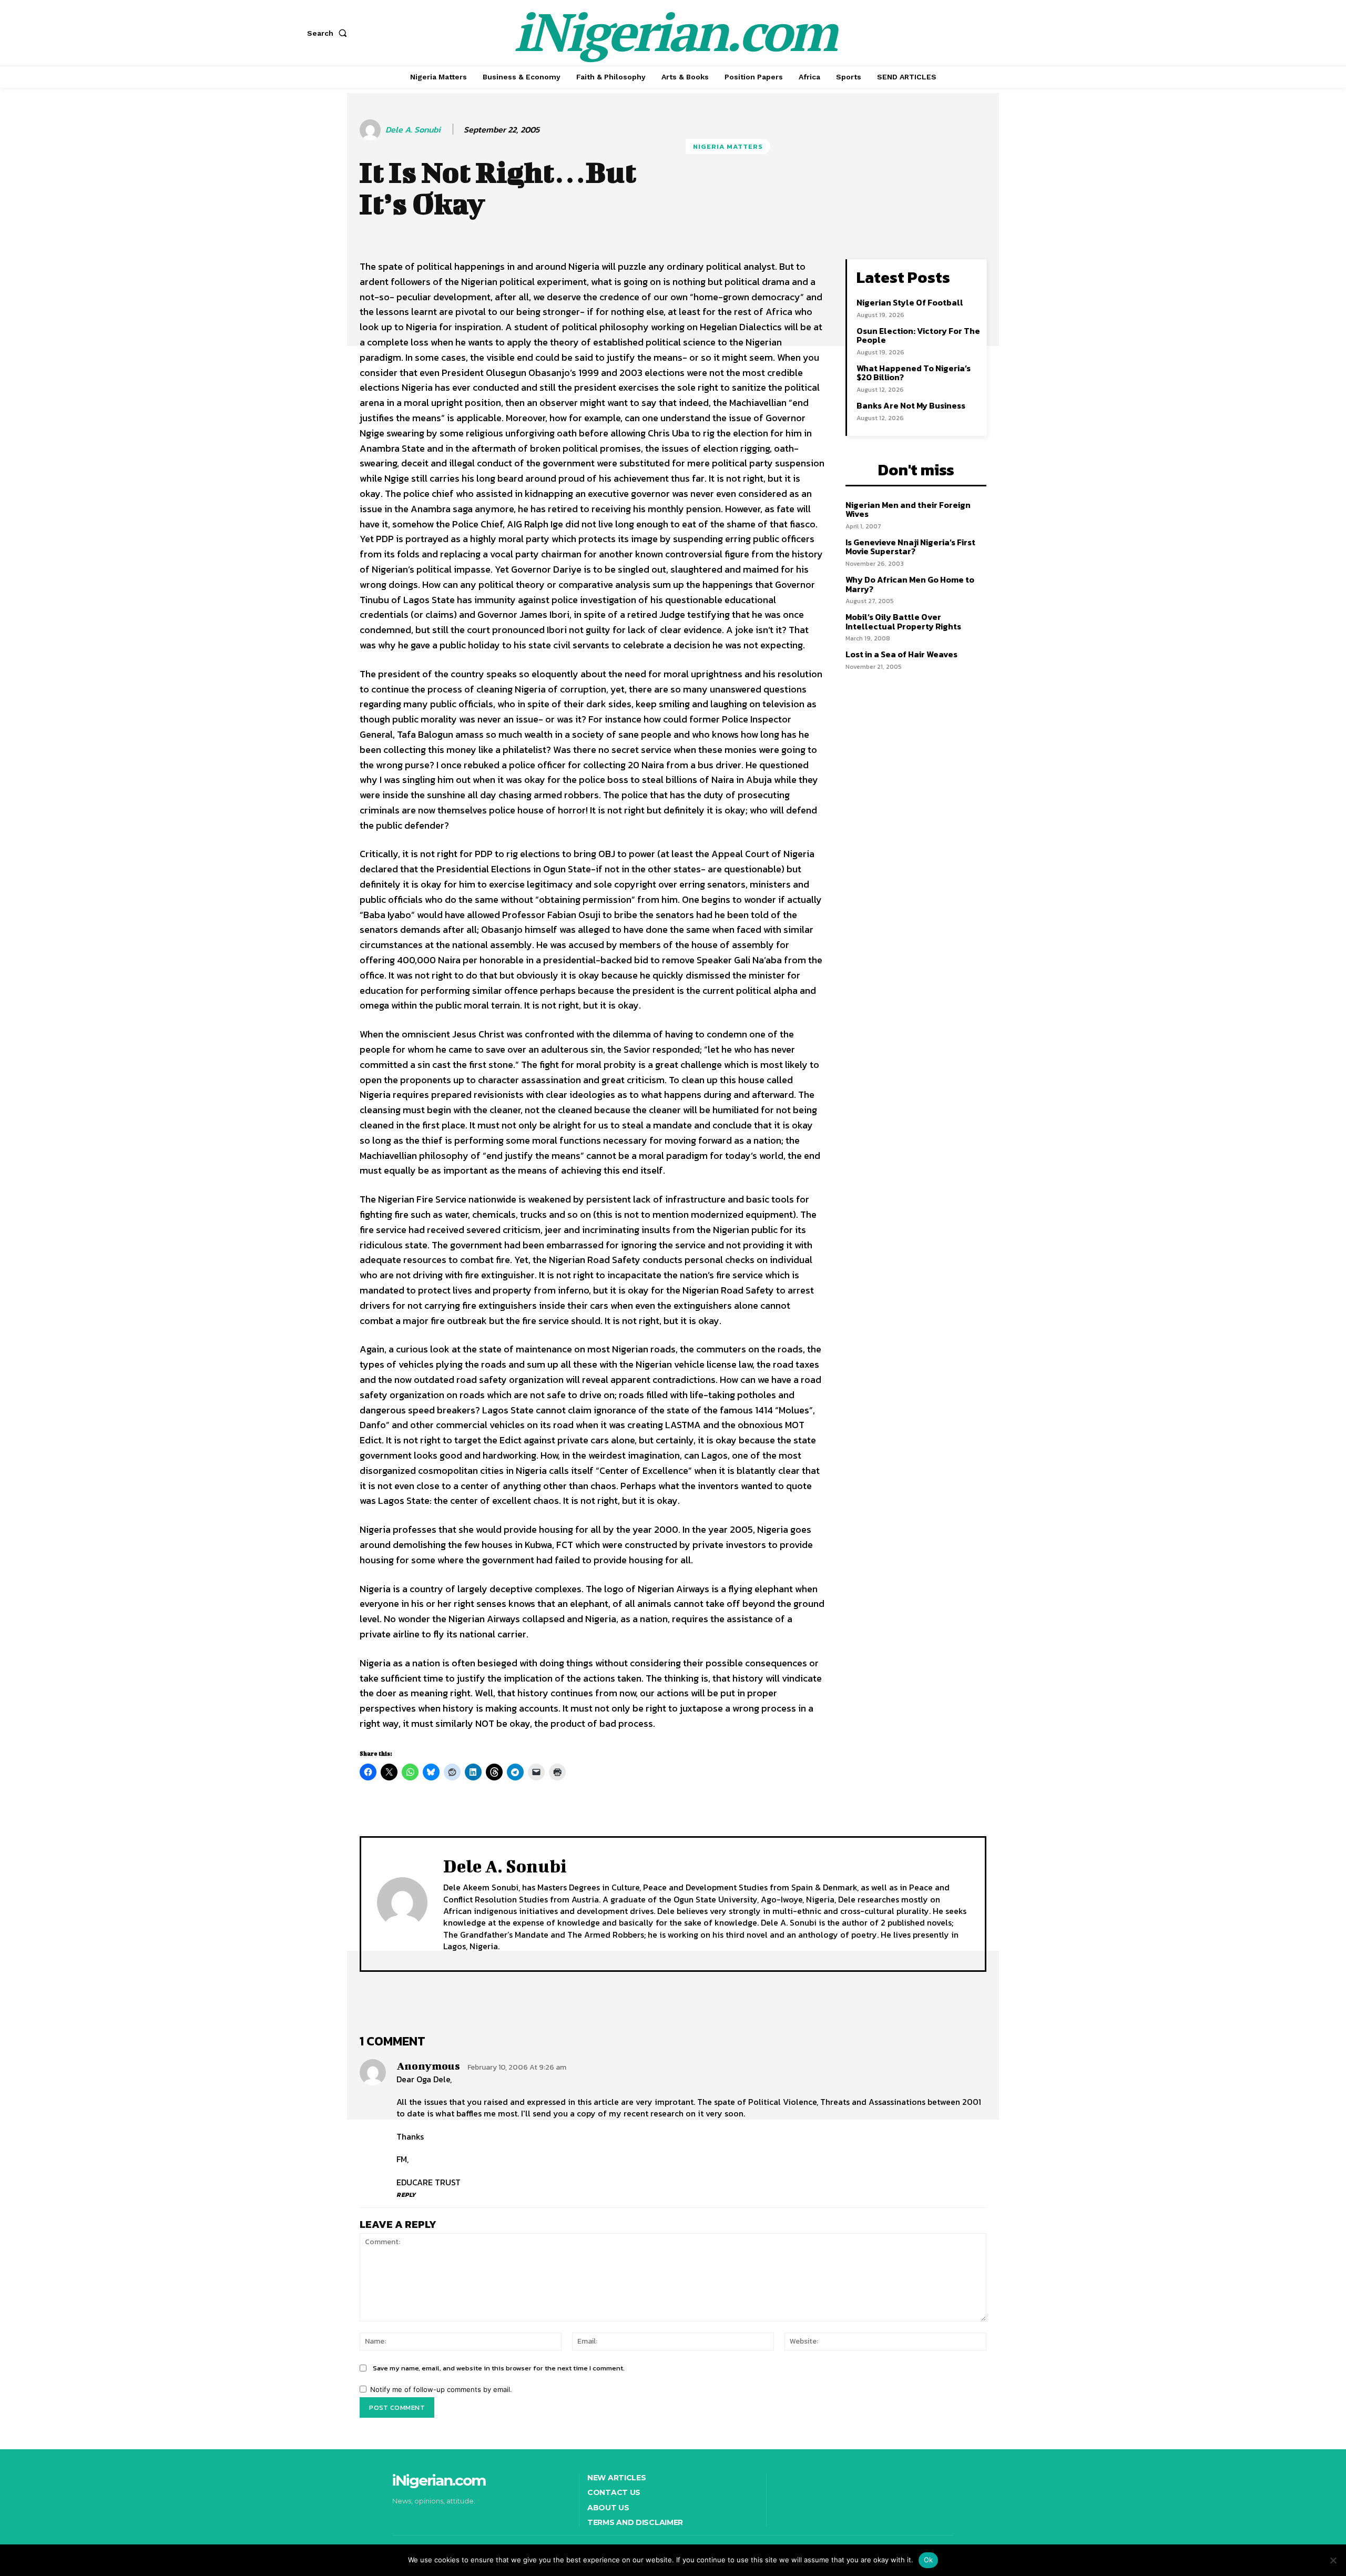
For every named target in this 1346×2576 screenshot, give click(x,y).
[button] (329, 33)
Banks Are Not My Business (911, 405)
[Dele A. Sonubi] (372, 130)
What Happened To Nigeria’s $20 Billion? (914, 373)
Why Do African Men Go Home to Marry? (910, 584)
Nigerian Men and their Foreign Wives (908, 510)
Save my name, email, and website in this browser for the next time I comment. (499, 2368)
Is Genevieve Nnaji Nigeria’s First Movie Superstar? (910, 547)
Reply (406, 2195)
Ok (929, 2560)
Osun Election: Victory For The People (918, 335)
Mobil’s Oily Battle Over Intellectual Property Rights (903, 622)
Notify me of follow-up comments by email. (441, 2389)
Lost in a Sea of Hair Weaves (901, 654)
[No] (1333, 2560)
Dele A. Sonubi (413, 130)
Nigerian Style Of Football (910, 302)
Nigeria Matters (728, 146)
